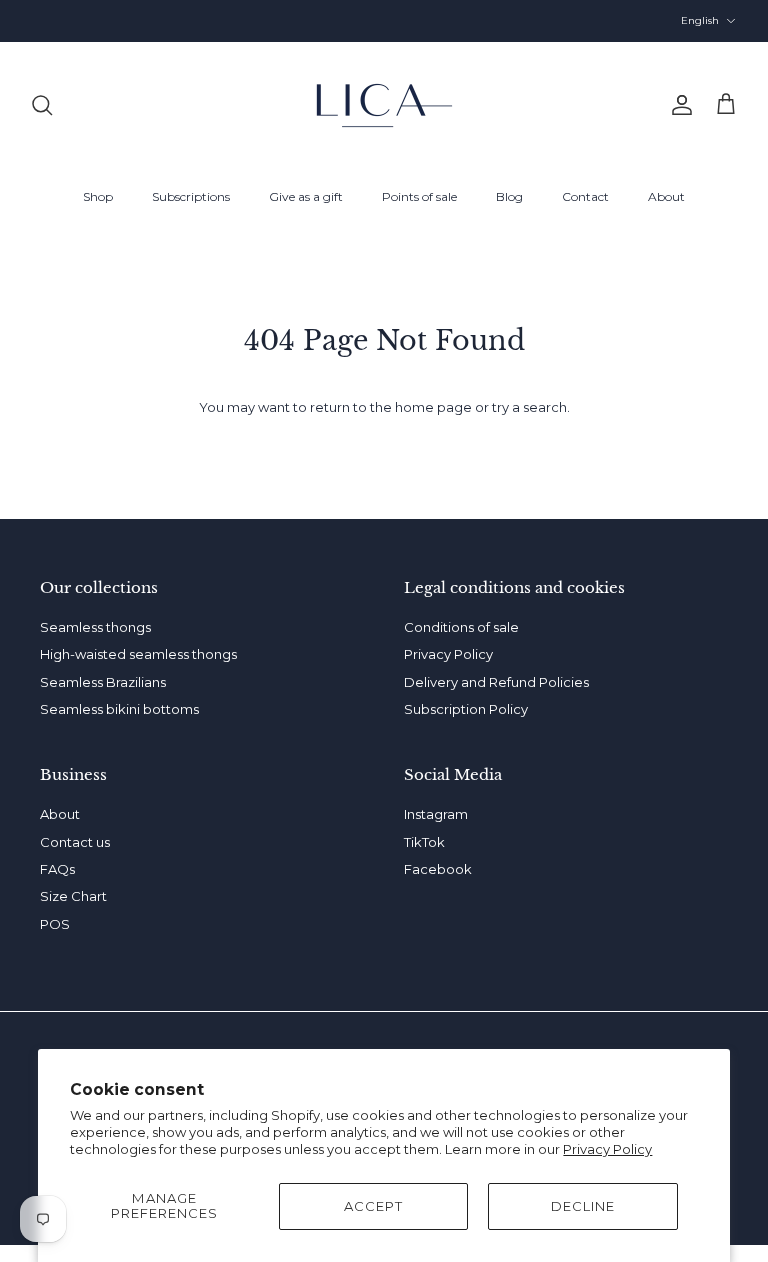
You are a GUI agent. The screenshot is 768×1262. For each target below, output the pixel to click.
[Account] (678, 105)
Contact (585, 196)
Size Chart (384, 28)
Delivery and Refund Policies (496, 682)
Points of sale (419, 196)
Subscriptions (191, 196)
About (666, 196)
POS (55, 924)
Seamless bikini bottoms (119, 709)
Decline (583, 1206)
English (700, 20)
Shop (98, 196)
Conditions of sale (461, 627)
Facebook (438, 869)
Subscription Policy (466, 709)
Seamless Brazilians (103, 682)
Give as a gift (306, 196)
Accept (373, 1206)
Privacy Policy (607, 1149)
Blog (509, 196)
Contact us (75, 842)
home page (433, 407)
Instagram (436, 814)
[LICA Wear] (384, 105)
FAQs (57, 869)
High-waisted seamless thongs (138, 654)
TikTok (424, 842)
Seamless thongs (95, 627)
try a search (529, 407)
